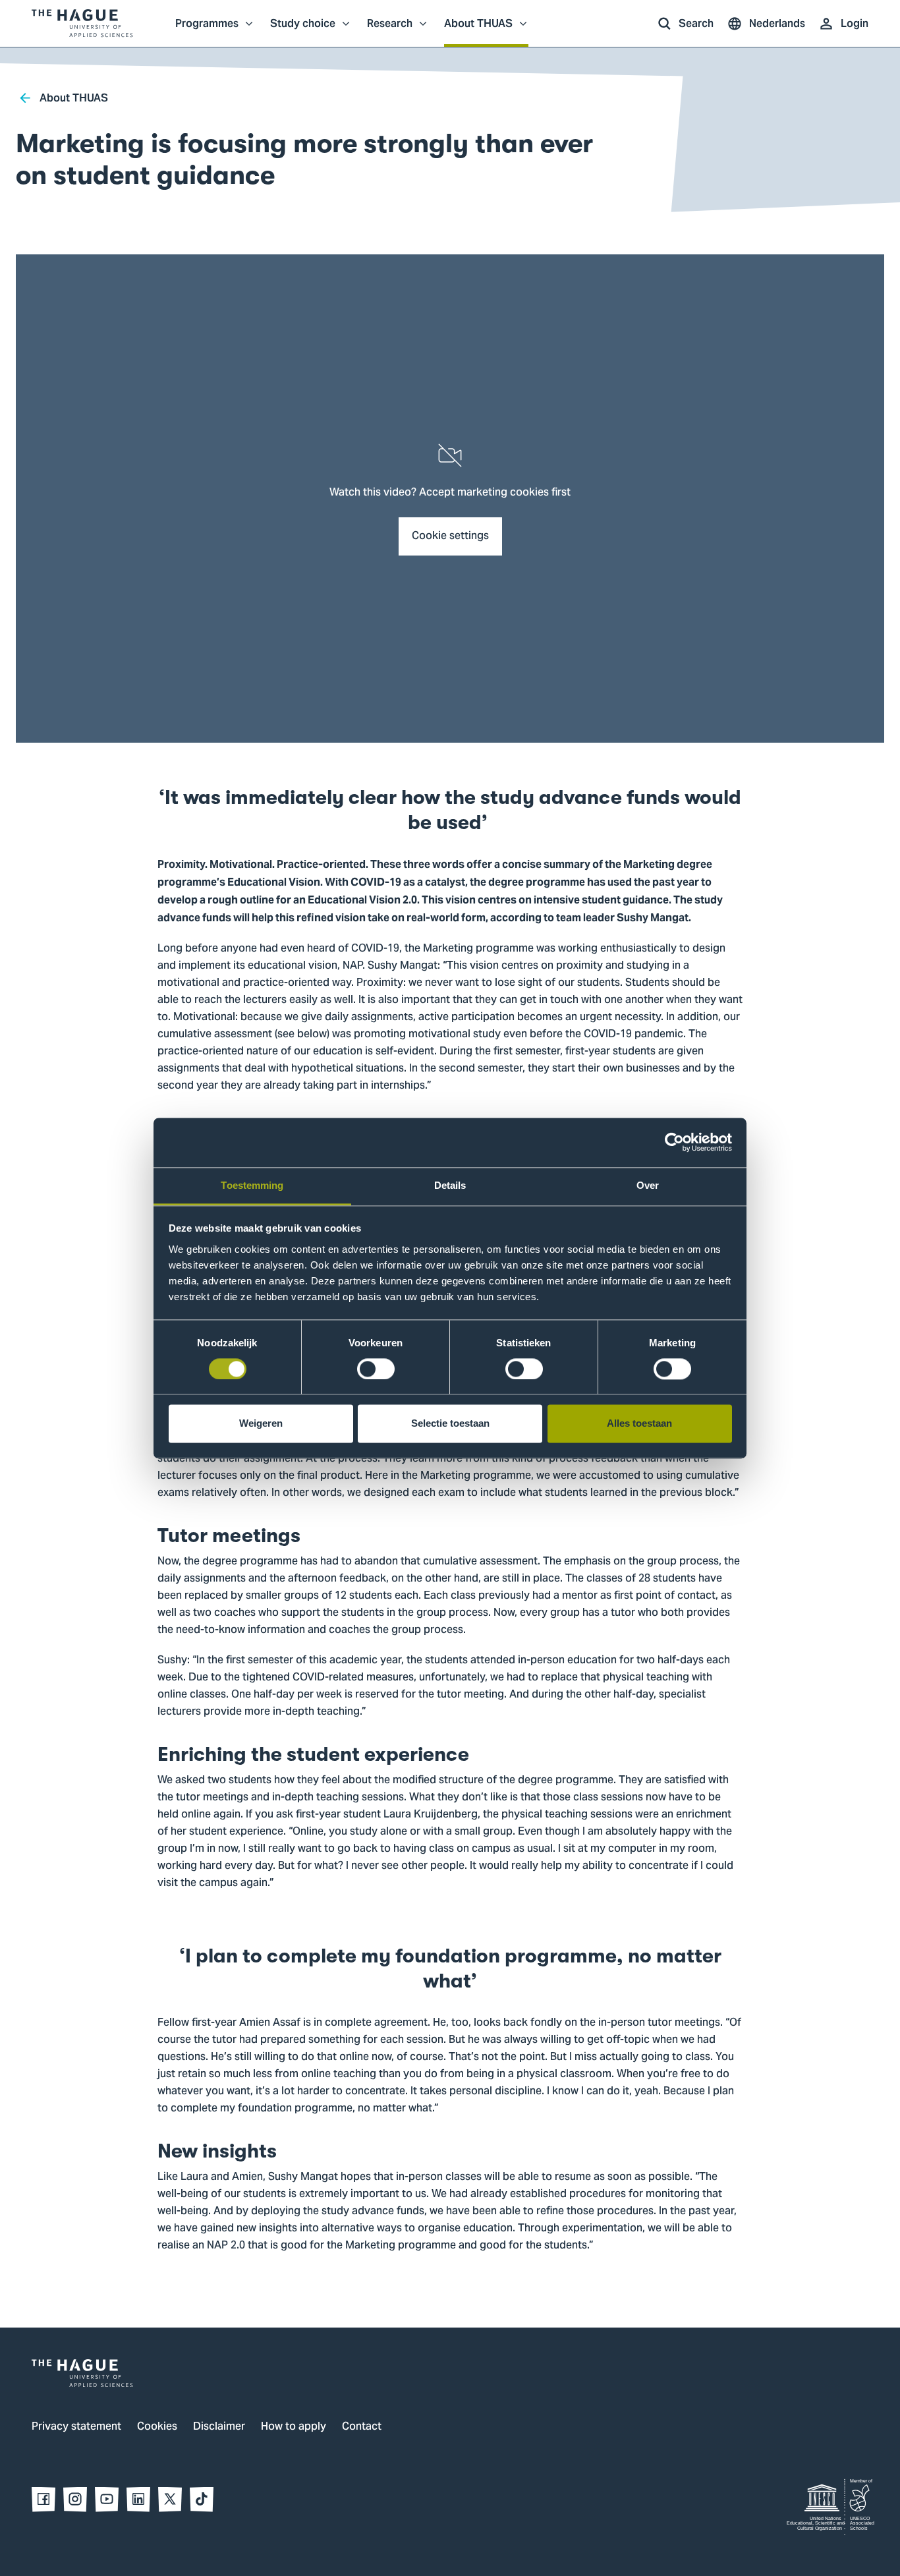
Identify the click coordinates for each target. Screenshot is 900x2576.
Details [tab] (450, 1185)
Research (390, 30)
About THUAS (478, 30)
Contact (362, 2427)
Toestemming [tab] (252, 1185)
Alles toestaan (639, 1424)
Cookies (157, 2427)
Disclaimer (219, 2427)
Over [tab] (648, 1185)
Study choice (303, 30)
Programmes (207, 30)
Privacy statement (76, 2427)
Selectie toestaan (450, 1424)
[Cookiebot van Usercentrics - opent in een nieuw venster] (674, 1142)
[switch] (376, 1369)
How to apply (294, 2427)
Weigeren (261, 1424)
